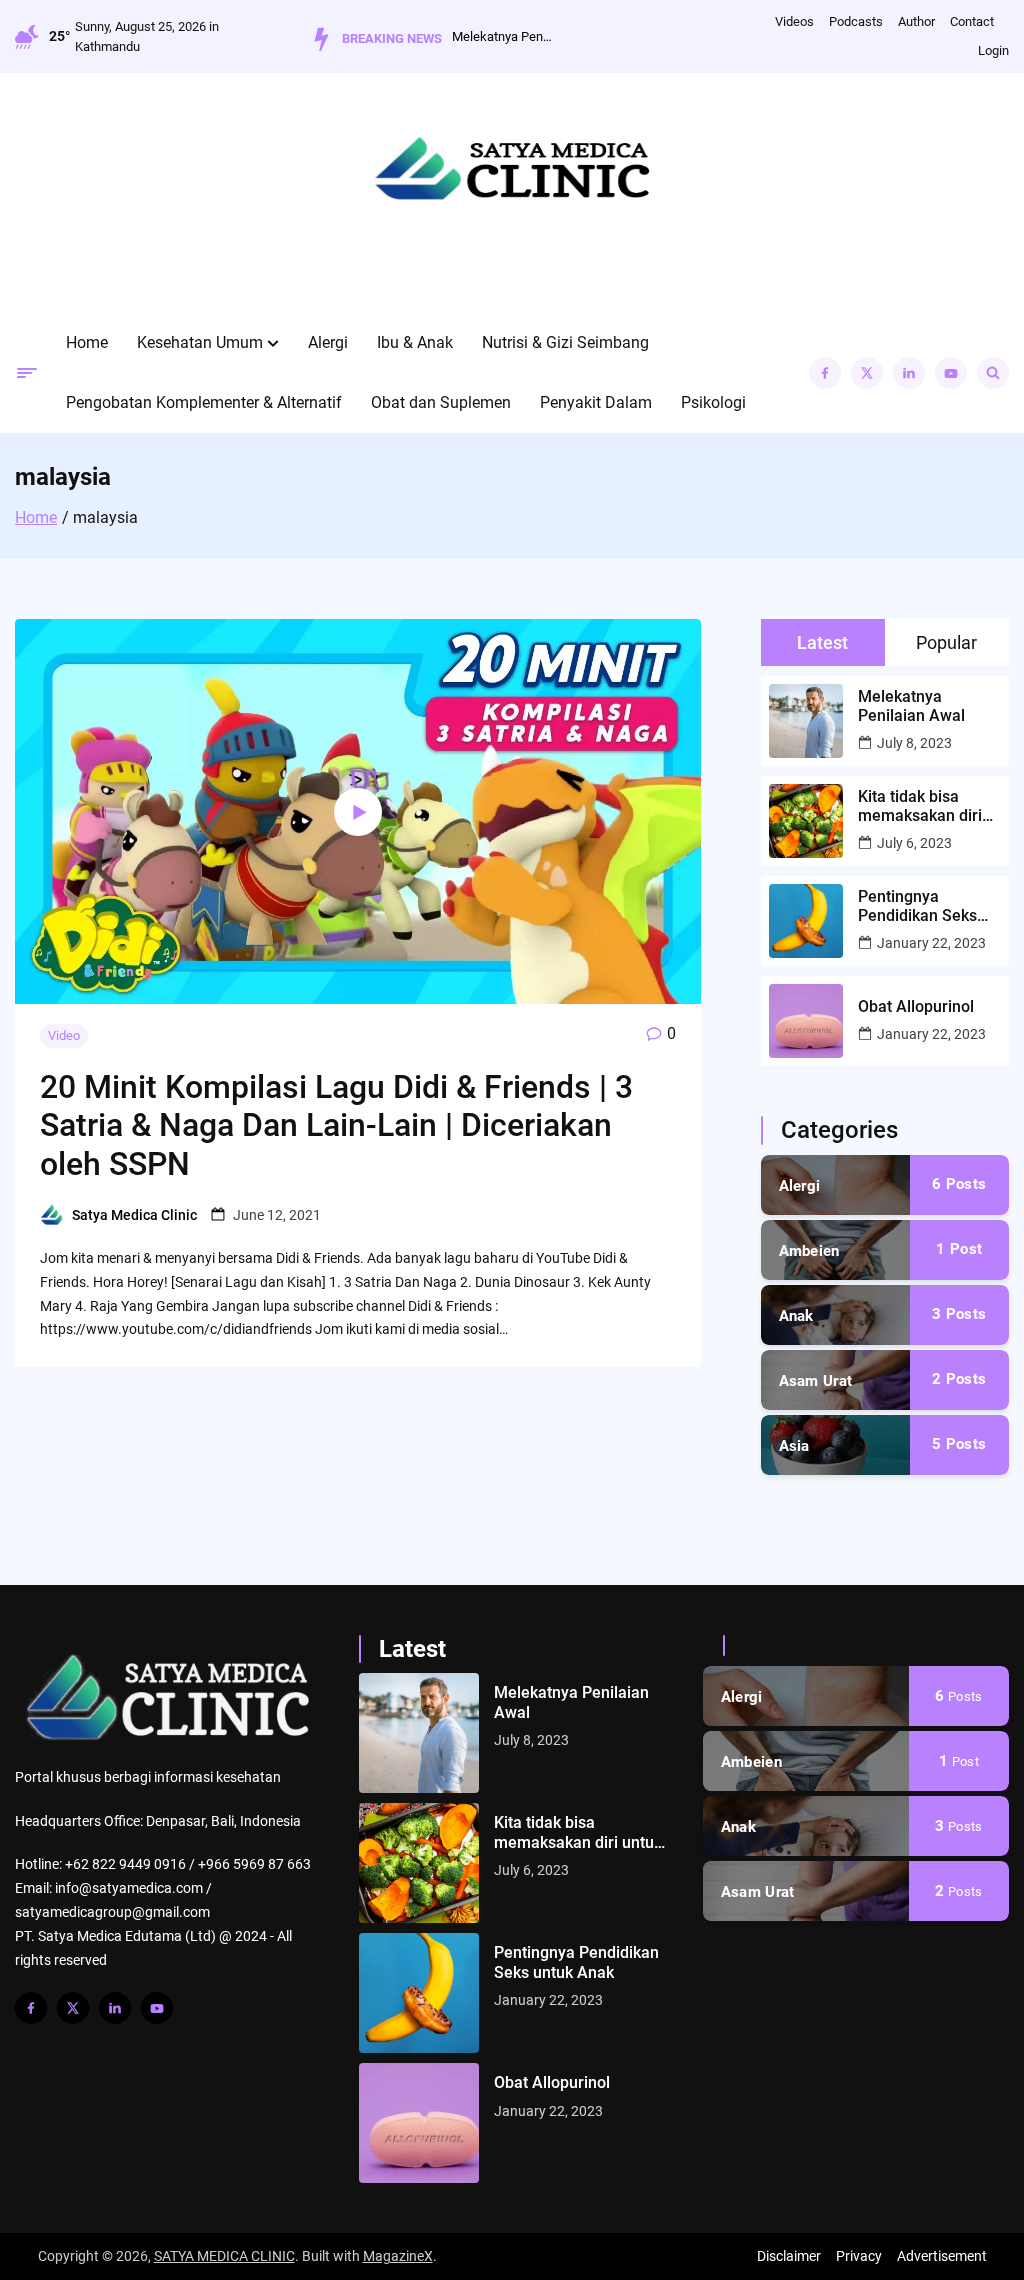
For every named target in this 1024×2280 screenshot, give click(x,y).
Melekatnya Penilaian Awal (502, 36)
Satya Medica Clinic (134, 1215)
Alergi (328, 342)
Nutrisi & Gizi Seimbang (565, 342)
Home (87, 342)
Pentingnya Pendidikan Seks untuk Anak (917, 906)
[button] (273, 343)
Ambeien (809, 1251)
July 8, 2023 (914, 743)
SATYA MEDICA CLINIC (224, 2256)
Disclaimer (789, 2256)
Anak (796, 1316)
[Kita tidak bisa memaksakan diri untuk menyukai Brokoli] (419, 1863)
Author (916, 21)
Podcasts (856, 21)
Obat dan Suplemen (441, 402)
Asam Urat (816, 1381)
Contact (972, 21)
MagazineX (398, 2256)
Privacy (859, 2256)
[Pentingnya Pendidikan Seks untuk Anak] (419, 1993)
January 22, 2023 (931, 943)
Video (64, 1035)
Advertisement (942, 2256)
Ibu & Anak (415, 342)
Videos (794, 21)
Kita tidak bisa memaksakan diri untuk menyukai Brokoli (920, 806)
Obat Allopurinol (916, 1006)
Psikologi (713, 402)
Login (993, 50)
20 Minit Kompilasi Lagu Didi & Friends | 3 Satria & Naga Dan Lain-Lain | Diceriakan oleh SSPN (336, 1125)
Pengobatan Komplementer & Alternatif (204, 402)
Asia (794, 1446)
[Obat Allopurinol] (419, 2123)
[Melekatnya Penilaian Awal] (419, 1733)
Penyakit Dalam (596, 402)
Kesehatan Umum (200, 342)
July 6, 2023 (914, 843)
